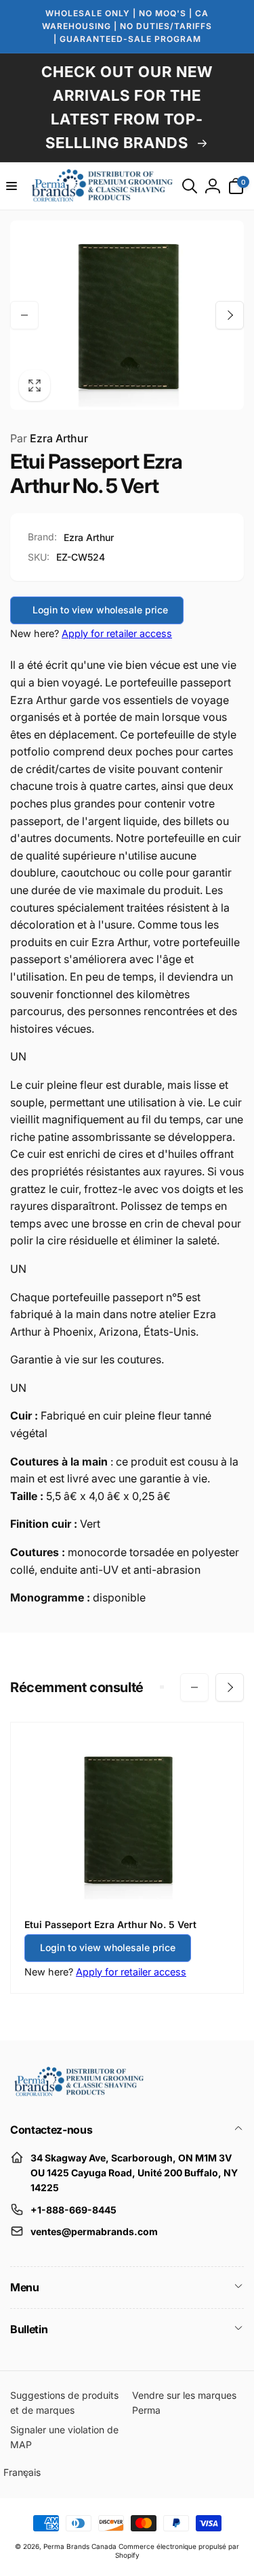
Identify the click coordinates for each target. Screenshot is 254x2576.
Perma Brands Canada (80, 2546)
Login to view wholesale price (100, 610)
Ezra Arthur (49, 438)
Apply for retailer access (117, 633)
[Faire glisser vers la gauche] (24, 315)
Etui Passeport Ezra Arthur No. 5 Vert (110, 1924)
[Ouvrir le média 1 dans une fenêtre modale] (127, 315)
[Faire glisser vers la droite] (230, 315)
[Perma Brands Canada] (78, 2093)
